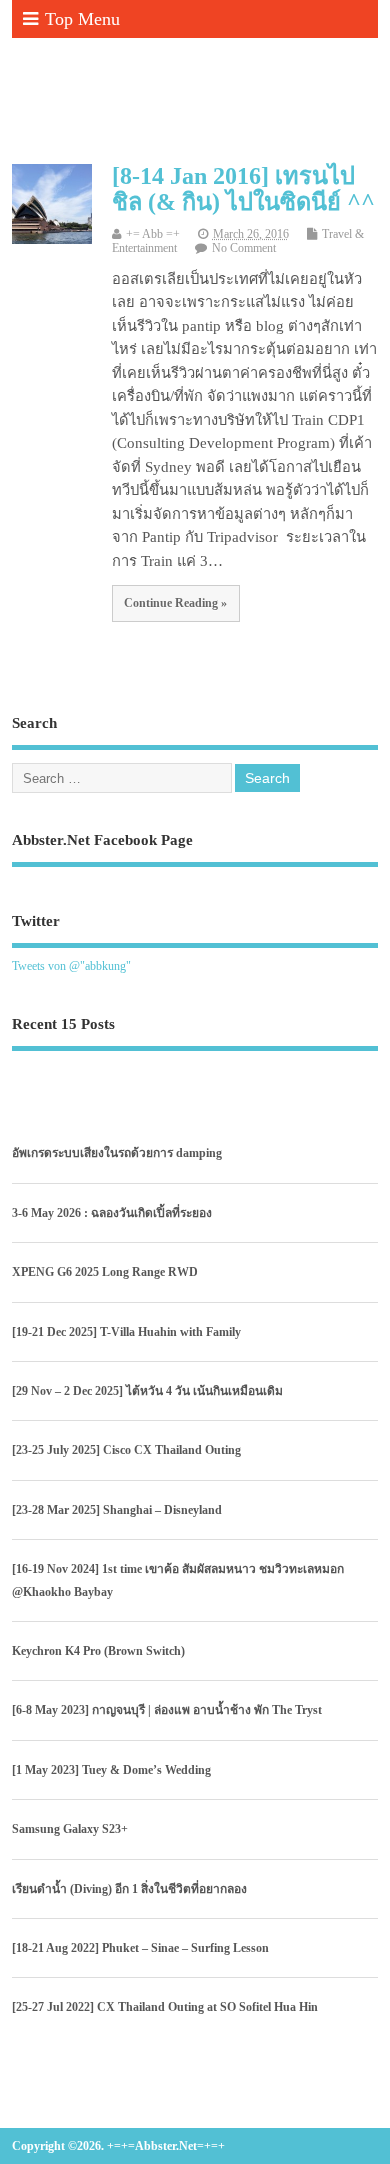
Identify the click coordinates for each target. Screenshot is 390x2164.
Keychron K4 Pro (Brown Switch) (98, 1651)
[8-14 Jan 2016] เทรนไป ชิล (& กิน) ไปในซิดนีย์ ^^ (243, 189)
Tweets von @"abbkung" (71, 966)
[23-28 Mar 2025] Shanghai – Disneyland (117, 1510)
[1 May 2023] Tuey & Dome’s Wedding (111, 1770)
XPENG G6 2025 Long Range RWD (105, 1272)
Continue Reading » (175, 603)
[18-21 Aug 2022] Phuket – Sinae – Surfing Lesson (140, 1948)
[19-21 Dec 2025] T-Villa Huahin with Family (126, 1332)
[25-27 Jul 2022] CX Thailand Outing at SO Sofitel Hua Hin (165, 2007)
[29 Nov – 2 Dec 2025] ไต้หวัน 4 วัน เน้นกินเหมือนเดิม (147, 1391)
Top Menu (82, 19)
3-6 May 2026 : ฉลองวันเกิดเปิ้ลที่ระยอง (112, 1213)
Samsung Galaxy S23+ (70, 1829)
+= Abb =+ (153, 234)
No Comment (244, 248)
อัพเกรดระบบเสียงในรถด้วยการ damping (117, 1153)
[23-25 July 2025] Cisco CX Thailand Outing (126, 1450)
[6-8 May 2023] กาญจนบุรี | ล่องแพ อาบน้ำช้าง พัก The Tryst (167, 1710)
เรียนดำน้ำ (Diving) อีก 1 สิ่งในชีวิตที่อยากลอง (129, 1889)
